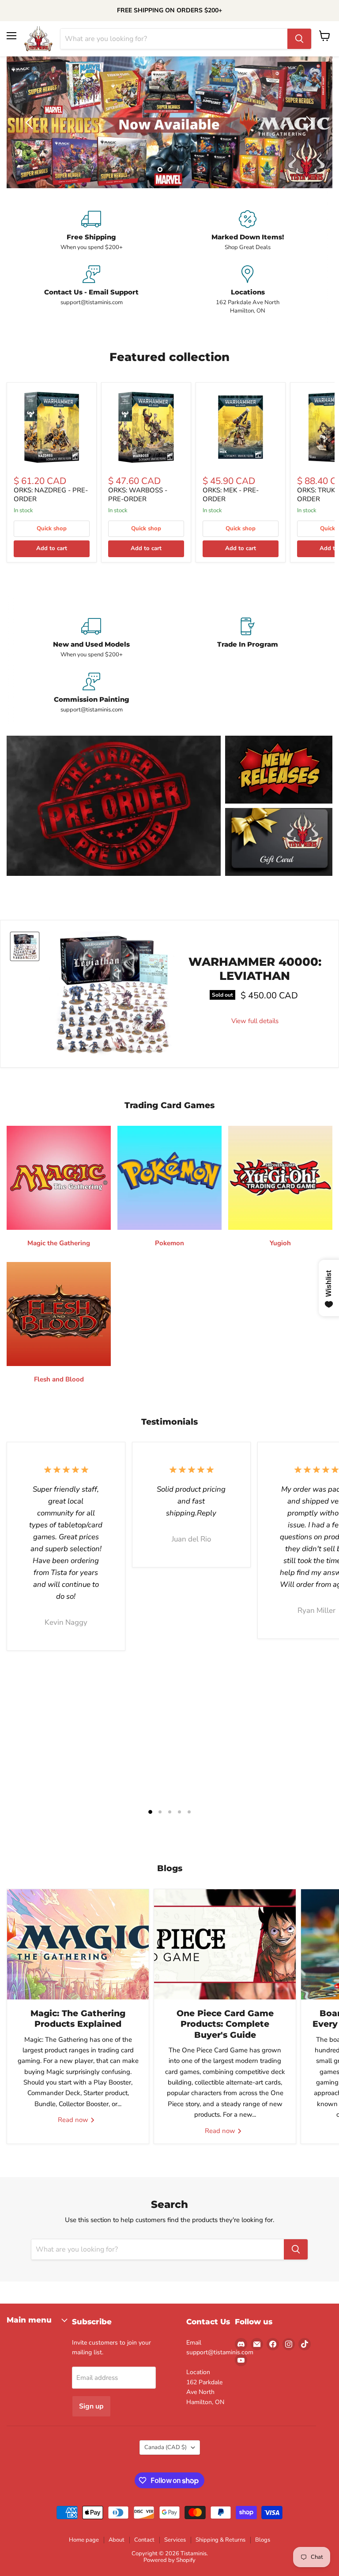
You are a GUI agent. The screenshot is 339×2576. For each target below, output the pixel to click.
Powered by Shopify (169, 2560)
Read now (74, 2120)
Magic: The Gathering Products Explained (78, 2019)
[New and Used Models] (91, 638)
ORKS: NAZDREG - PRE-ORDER (51, 495)
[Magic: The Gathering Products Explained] (78, 1944)
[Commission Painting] (91, 693)
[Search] (299, 39)
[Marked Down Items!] (248, 231)
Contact (144, 2540)
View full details (255, 1021)
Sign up (91, 2406)
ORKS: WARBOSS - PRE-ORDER (138, 495)
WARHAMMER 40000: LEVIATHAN (255, 969)
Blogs (263, 2540)
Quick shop (52, 529)
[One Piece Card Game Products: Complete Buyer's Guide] (225, 1944)
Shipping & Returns (220, 2540)
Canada (166, 2447)
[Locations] (248, 290)
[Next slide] (308, 123)
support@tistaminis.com (220, 2352)
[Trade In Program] (248, 638)
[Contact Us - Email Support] (91, 290)
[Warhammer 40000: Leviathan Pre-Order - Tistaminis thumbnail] (25, 946)
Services (175, 2540)
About (117, 2540)
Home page (84, 2540)
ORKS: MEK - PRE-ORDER (231, 495)
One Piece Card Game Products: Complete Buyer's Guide (225, 2024)
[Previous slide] (31, 123)
